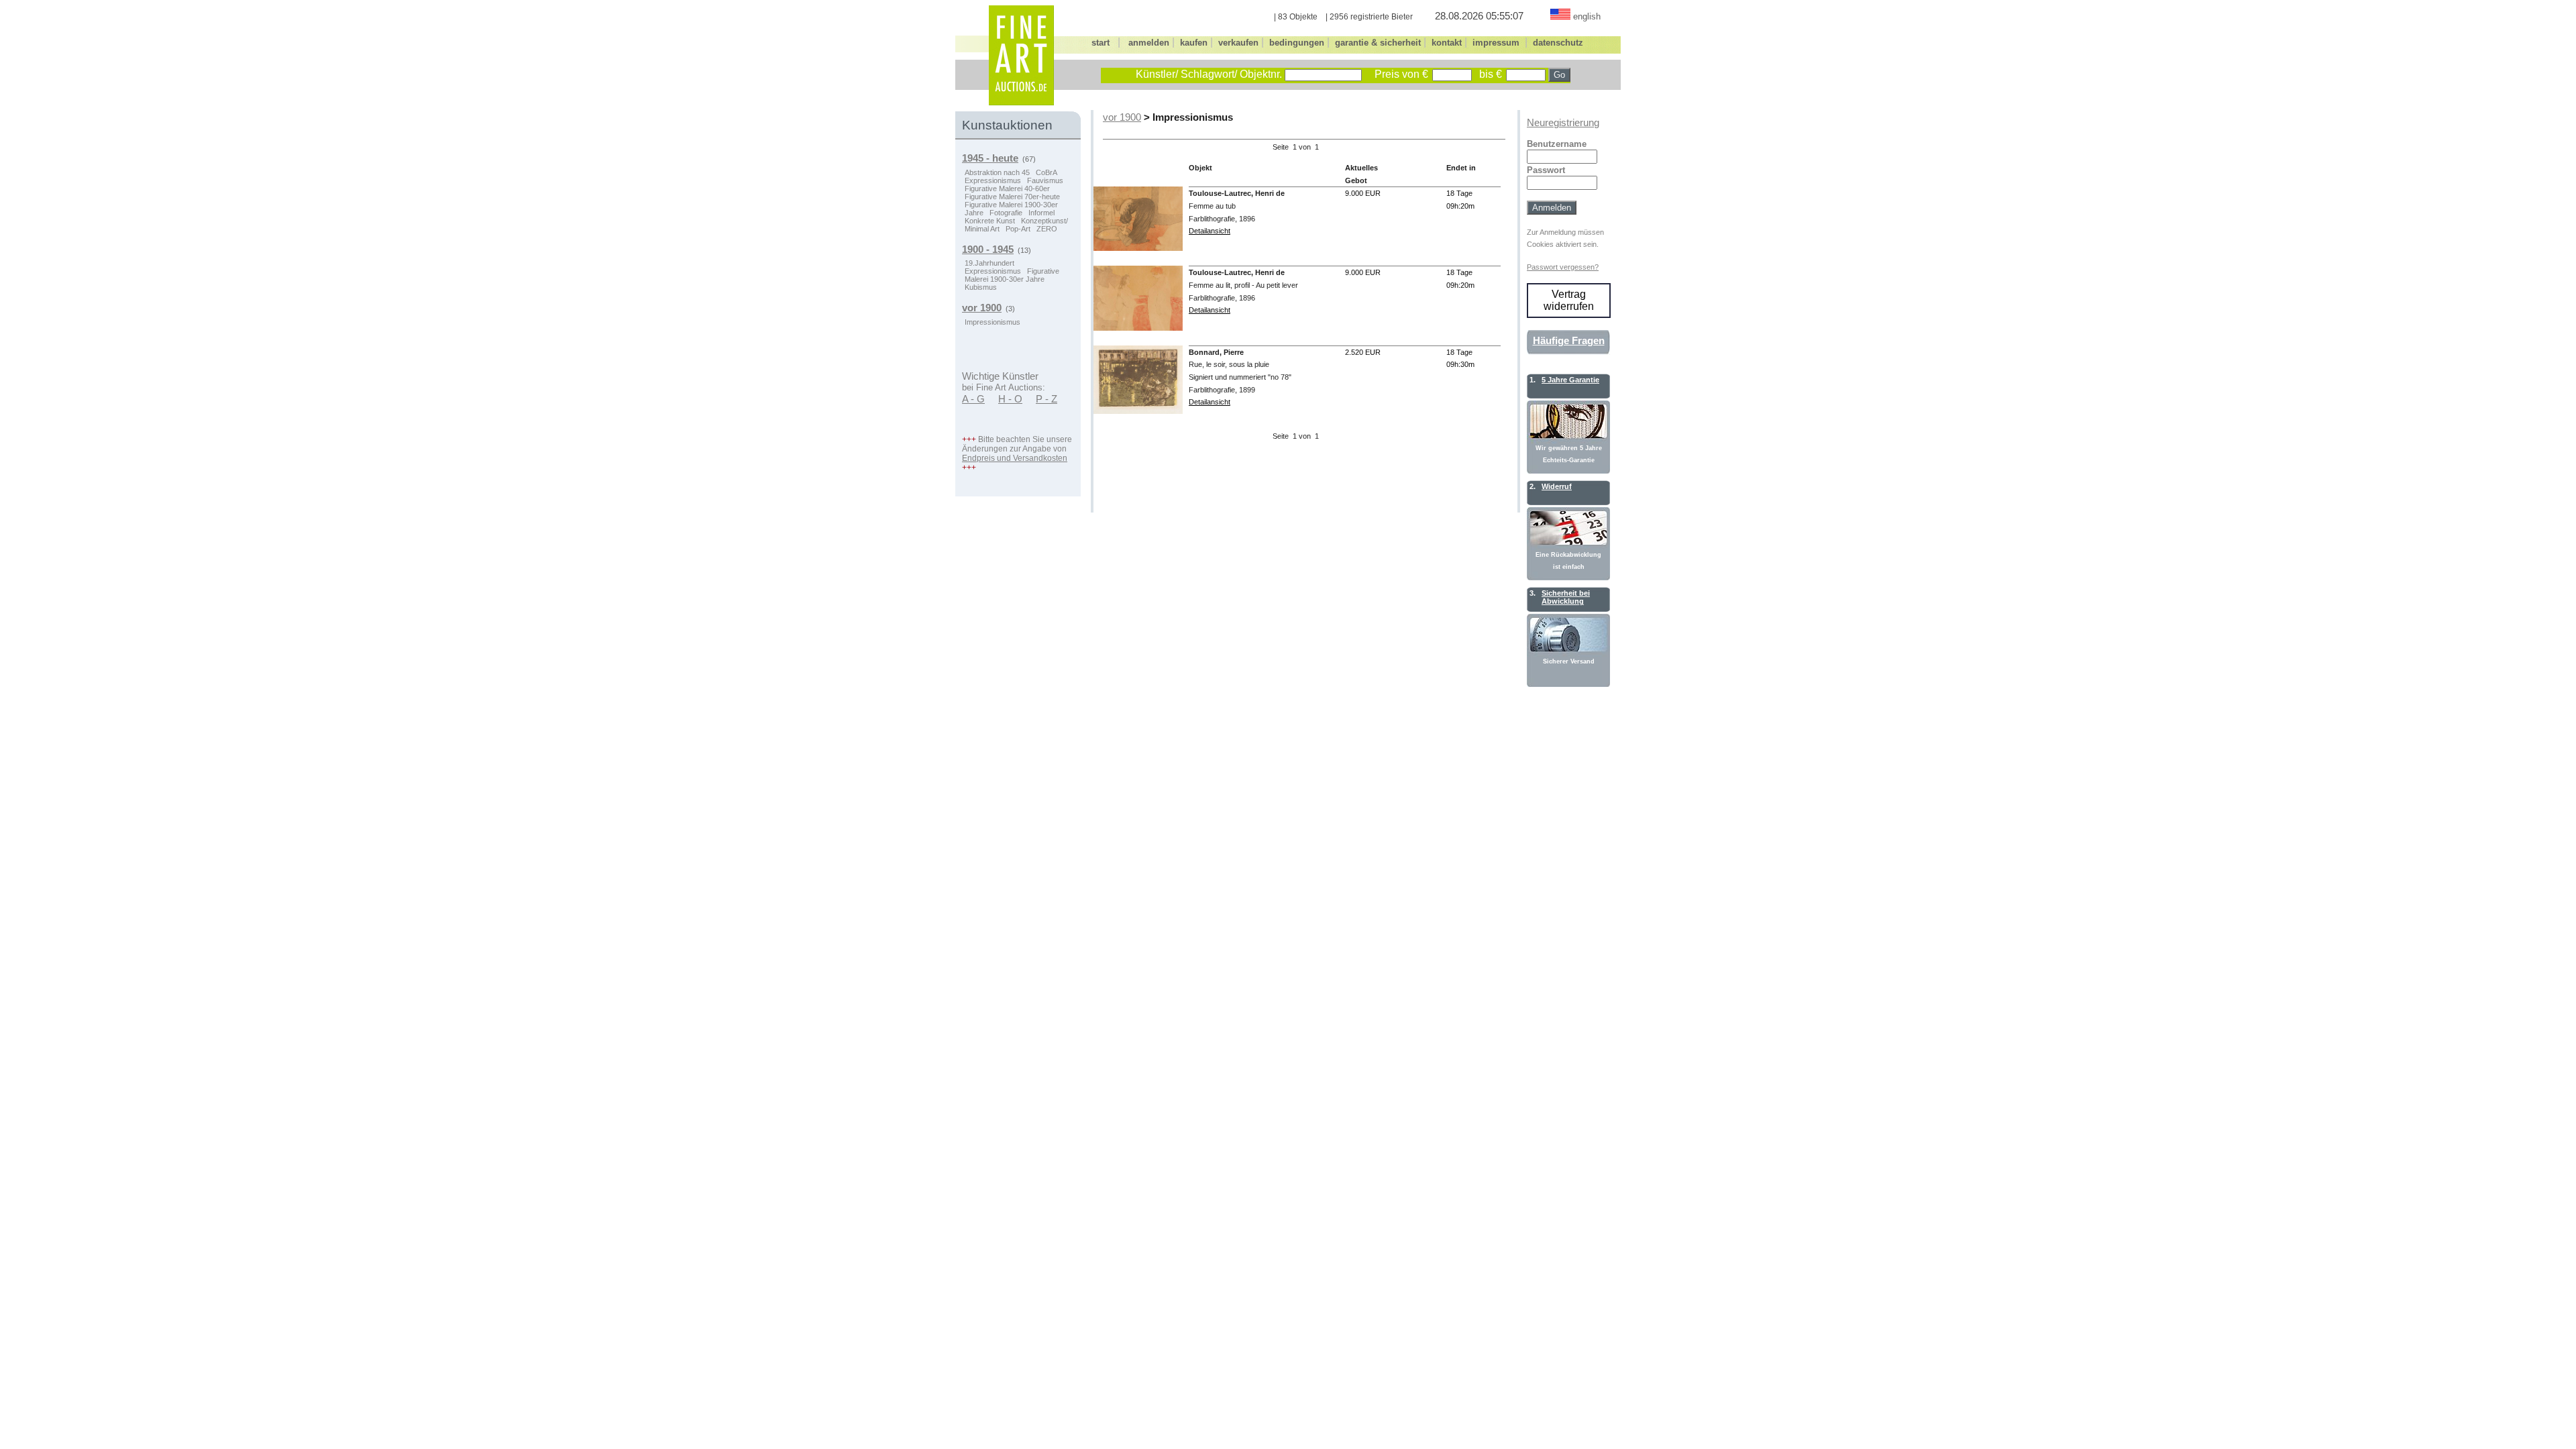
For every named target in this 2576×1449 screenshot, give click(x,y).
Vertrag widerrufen (1569, 300)
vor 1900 (1122, 117)
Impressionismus (992, 322)
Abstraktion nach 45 (997, 172)
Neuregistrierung (1563, 123)
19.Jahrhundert (989, 263)
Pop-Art (1018, 229)
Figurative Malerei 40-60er (1007, 189)
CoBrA (1046, 172)
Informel (1041, 213)
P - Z (1046, 399)
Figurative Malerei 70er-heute (1012, 197)
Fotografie (1006, 213)
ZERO (1047, 229)
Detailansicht (1210, 231)
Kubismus (981, 287)
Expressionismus (993, 180)
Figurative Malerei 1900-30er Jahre (1012, 275)
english (1587, 16)
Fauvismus (1045, 180)
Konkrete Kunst (990, 221)
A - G (973, 399)
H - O (1010, 399)
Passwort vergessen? (1563, 267)
